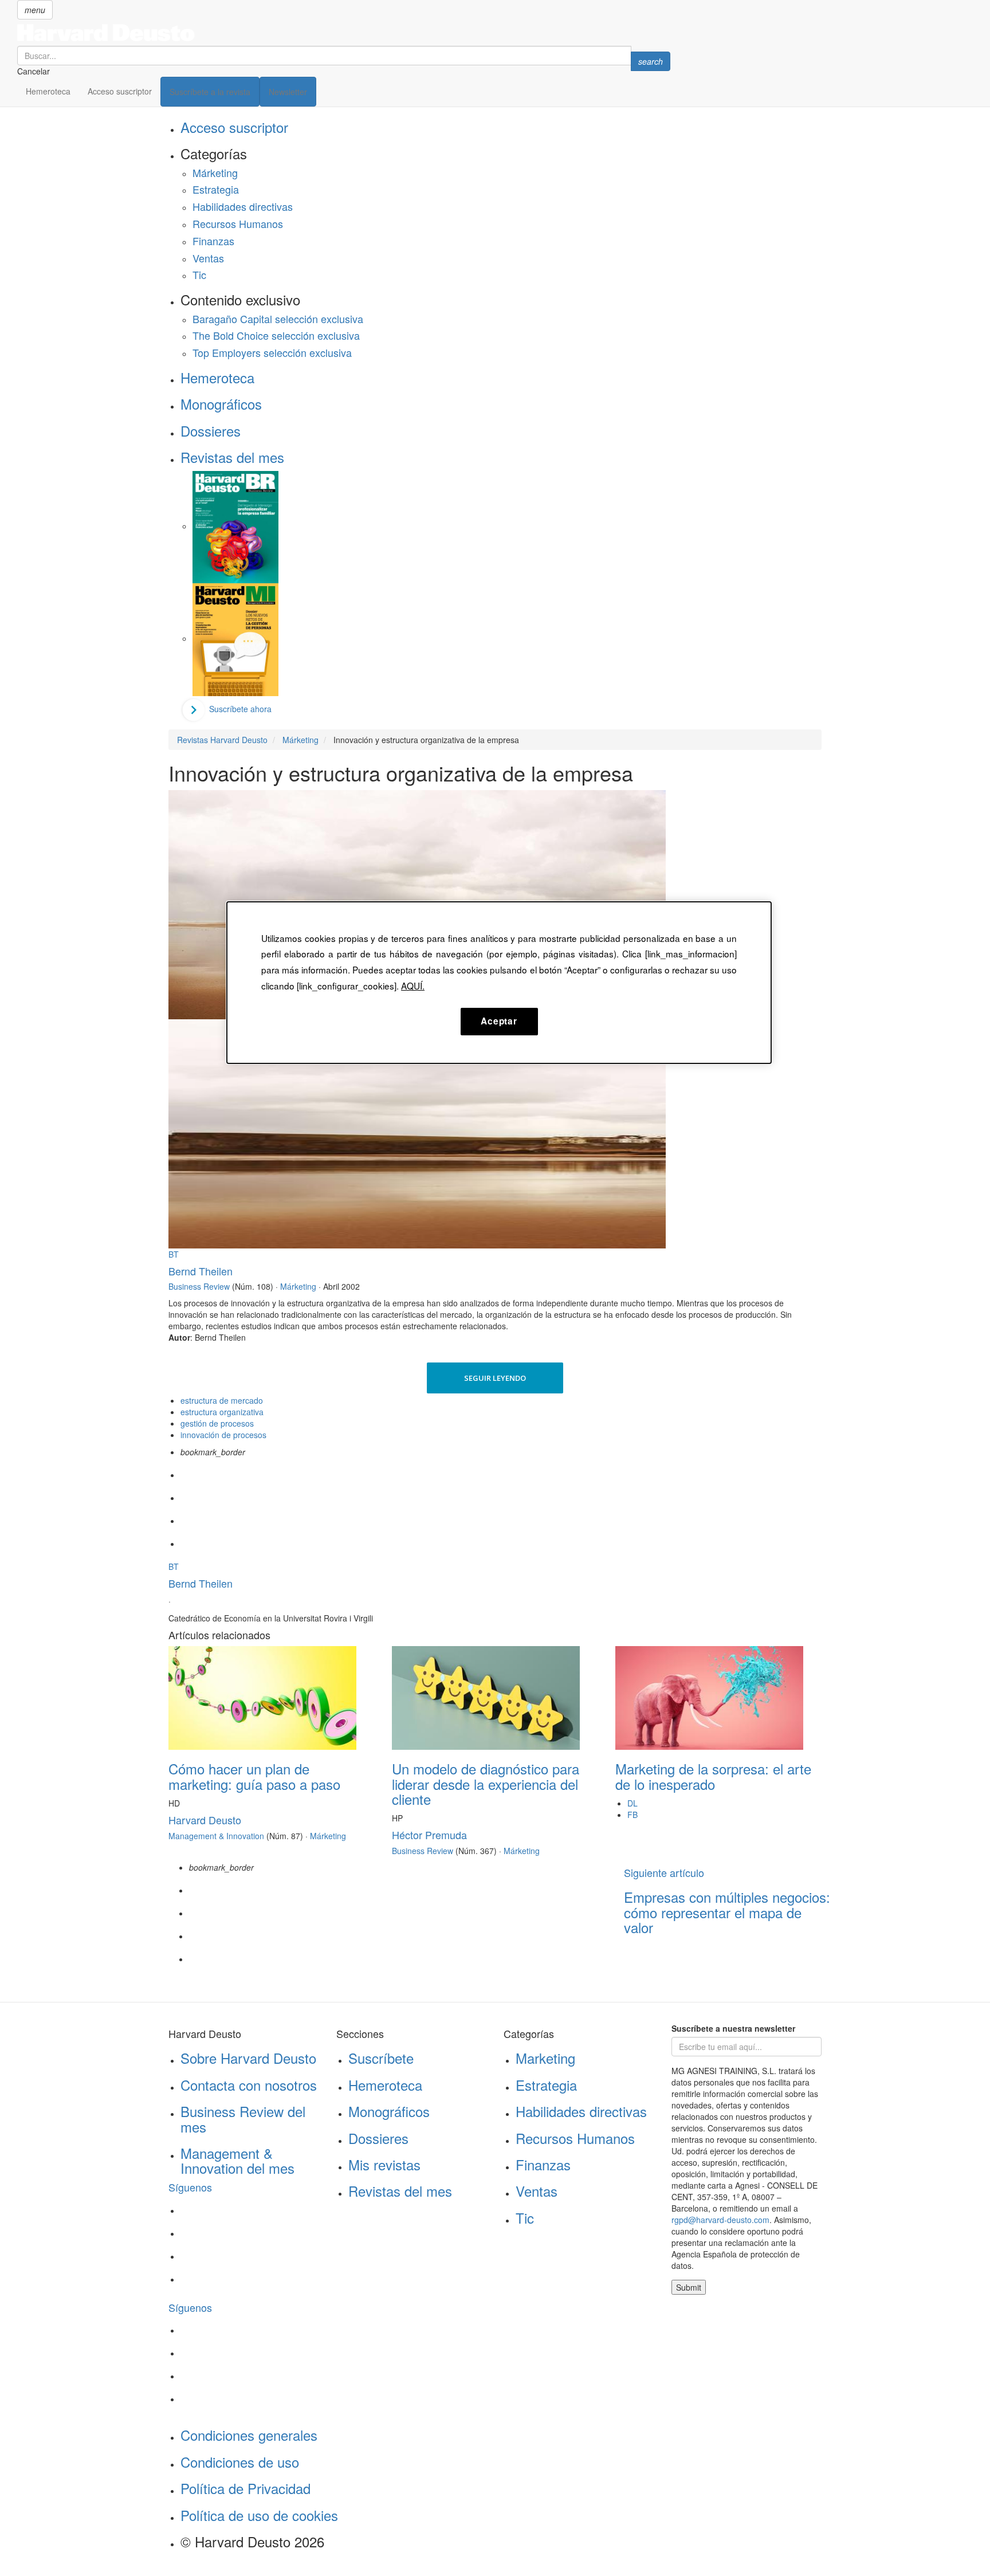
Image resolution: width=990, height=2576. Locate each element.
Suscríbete (381, 2058)
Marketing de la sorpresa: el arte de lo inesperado (713, 1776)
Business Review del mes (243, 2118)
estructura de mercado (222, 1400)
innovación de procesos (223, 1435)
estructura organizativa (222, 1412)
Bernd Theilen (201, 1271)
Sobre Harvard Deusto (248, 2058)
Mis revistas (384, 2164)
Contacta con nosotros (249, 2085)
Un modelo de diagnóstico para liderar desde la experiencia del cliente (486, 1784)
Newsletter (288, 92)
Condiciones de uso (240, 2462)
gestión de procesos (217, 1423)
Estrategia (216, 189)
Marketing (545, 2058)
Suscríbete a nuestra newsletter (733, 2028)
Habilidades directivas (243, 206)
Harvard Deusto (205, 1820)
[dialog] (499, 983)
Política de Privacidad (245, 2488)
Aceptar (499, 1021)
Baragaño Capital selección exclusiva (278, 319)
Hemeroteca (48, 91)
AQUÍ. (413, 985)
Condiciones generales (249, 2435)
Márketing (215, 172)
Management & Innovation (216, 1836)
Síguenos (190, 2187)
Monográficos (221, 404)
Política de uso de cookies (259, 2515)
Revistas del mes (232, 457)
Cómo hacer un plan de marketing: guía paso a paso (254, 1776)
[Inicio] (344, 33)
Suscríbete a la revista (210, 92)
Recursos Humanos (238, 223)
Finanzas (213, 241)
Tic (199, 274)
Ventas (208, 258)
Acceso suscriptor (120, 91)
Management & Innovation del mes (237, 2160)
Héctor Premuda (429, 1835)
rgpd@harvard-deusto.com (720, 2220)
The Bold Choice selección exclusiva (276, 335)
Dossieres (211, 431)
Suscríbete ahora (240, 709)
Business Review (199, 1286)
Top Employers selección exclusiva (272, 352)
